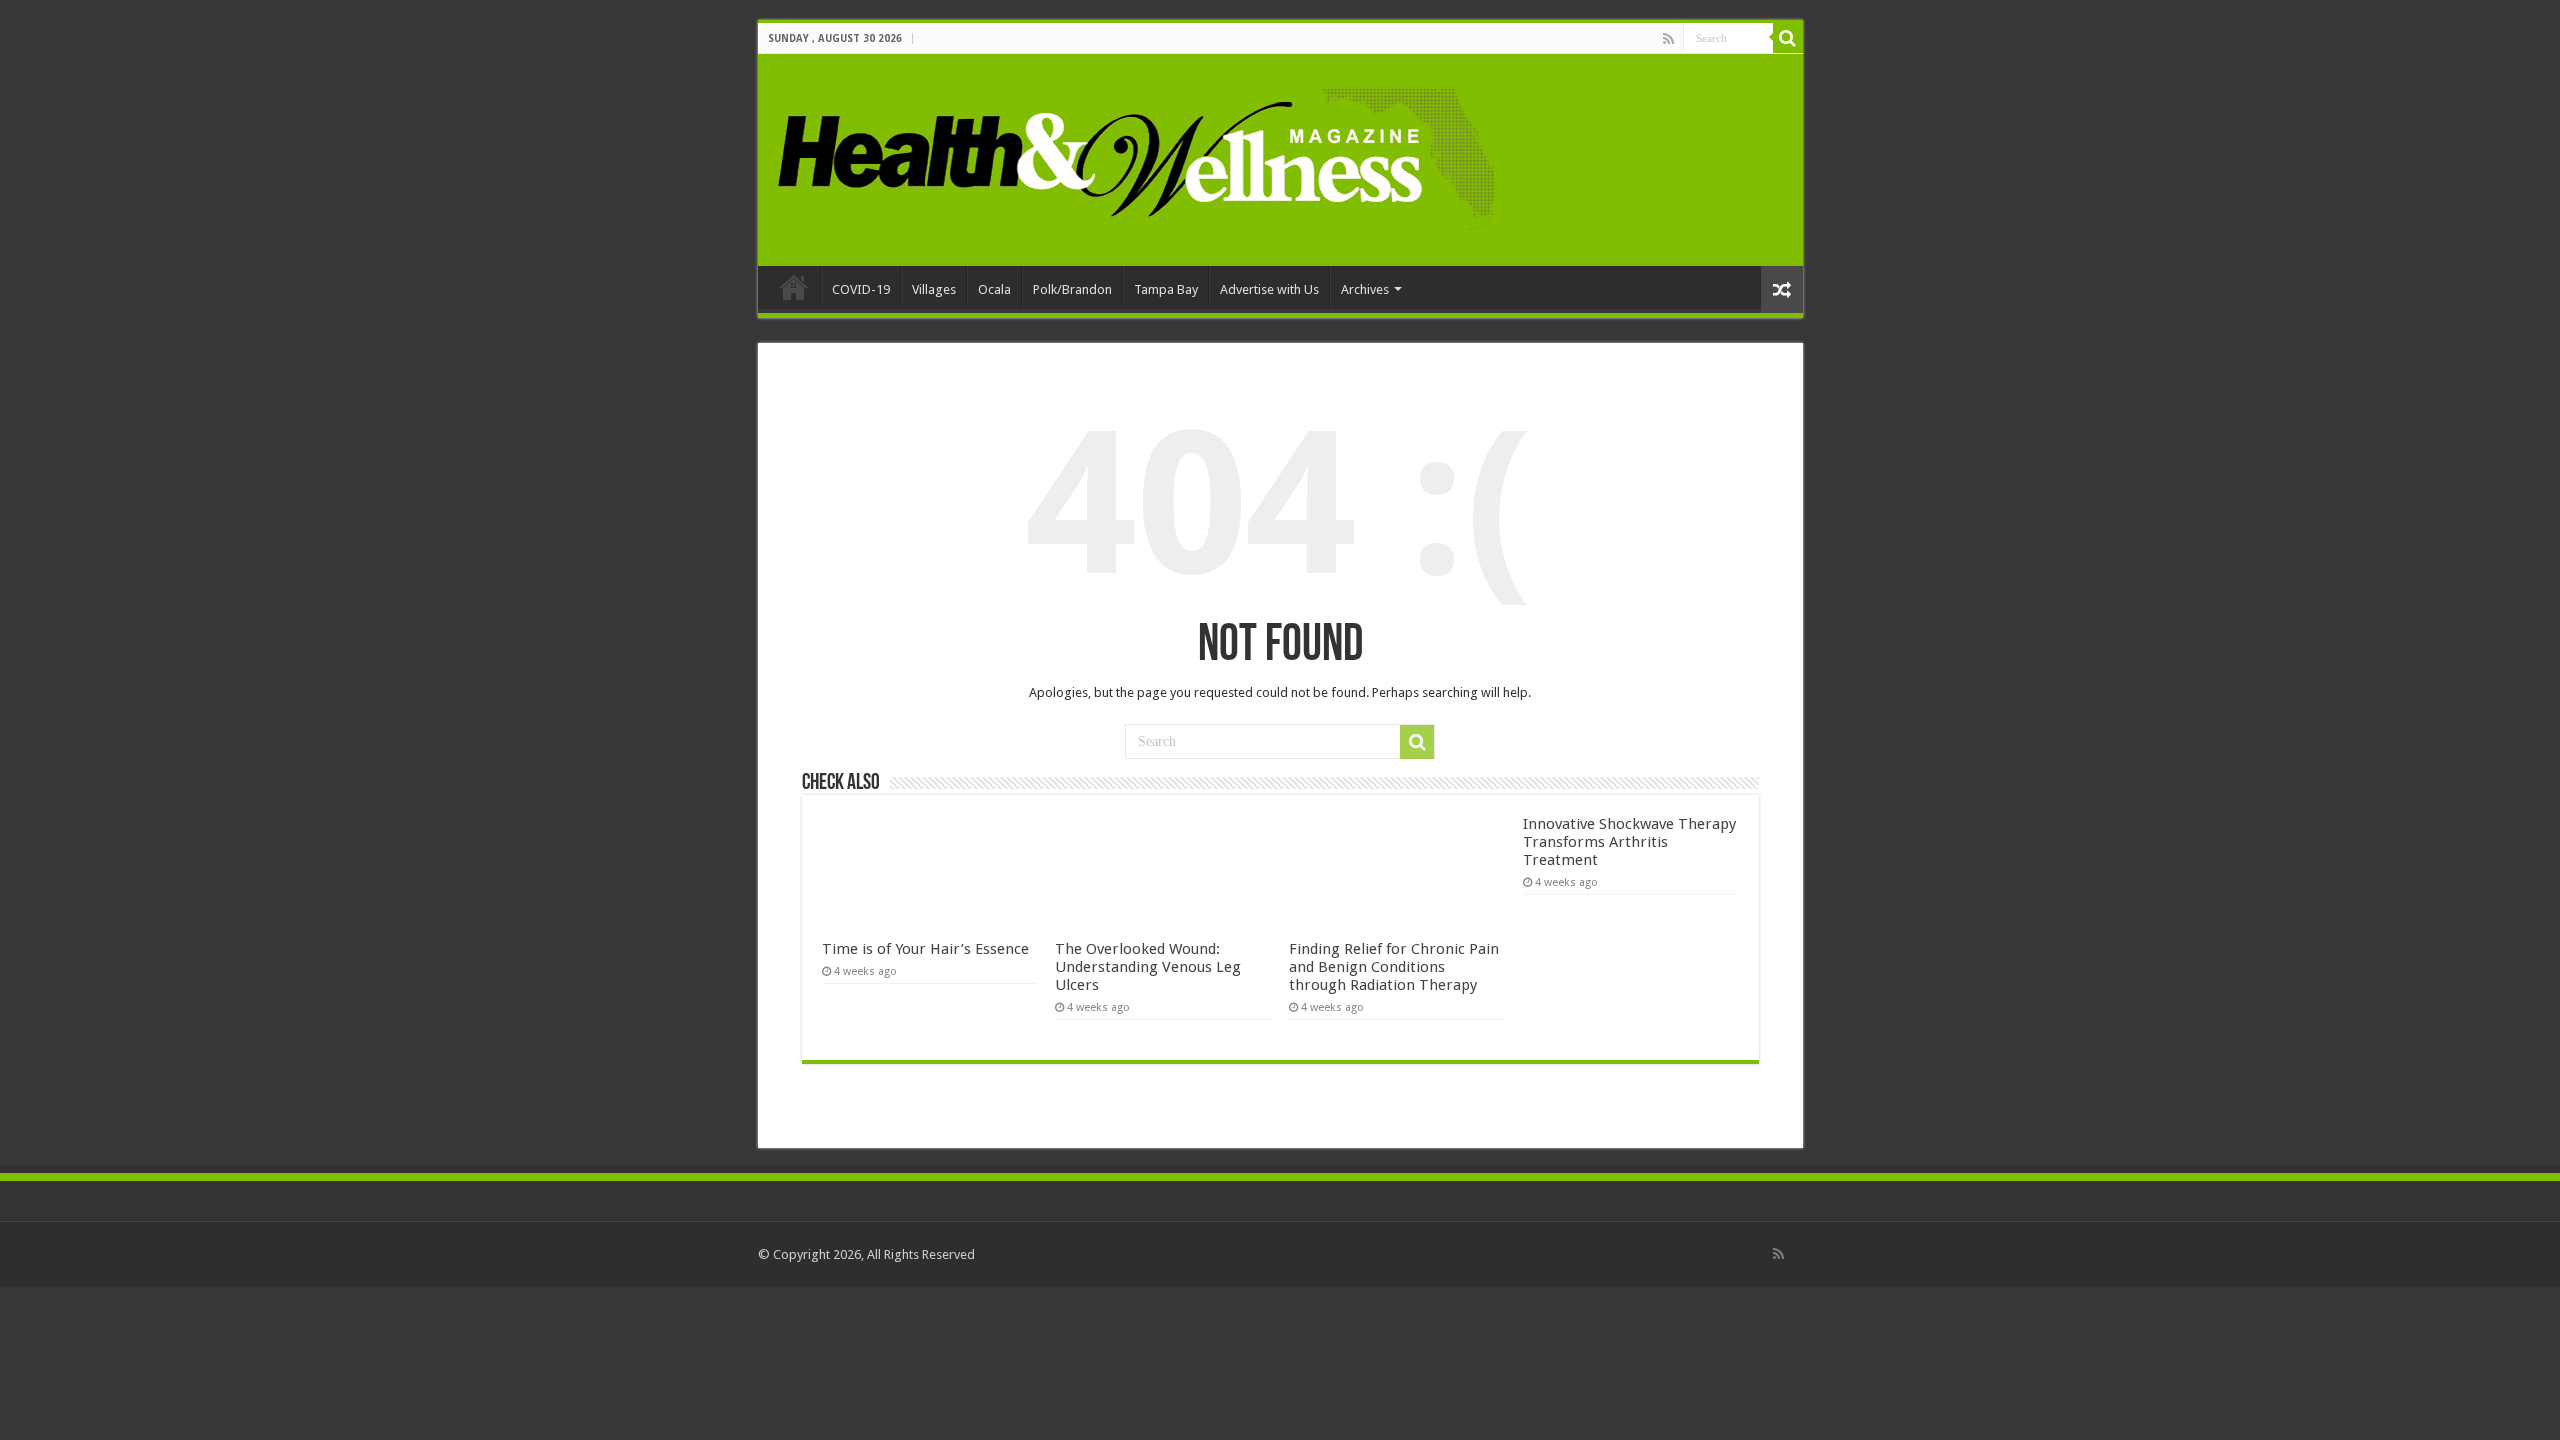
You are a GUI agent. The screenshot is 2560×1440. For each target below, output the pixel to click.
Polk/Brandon (1072, 289)
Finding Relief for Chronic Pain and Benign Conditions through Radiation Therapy (1394, 967)
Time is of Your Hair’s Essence (925, 949)
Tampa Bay (1166, 289)
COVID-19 (861, 289)
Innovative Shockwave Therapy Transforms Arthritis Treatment (1629, 842)
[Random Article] (1782, 289)
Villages (934, 289)
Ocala (994, 289)
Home (794, 287)
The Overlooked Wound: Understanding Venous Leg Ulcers (1148, 967)
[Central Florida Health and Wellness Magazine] (1135, 156)
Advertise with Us (1269, 289)
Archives (1365, 289)
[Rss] (1668, 39)
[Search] (1788, 38)
